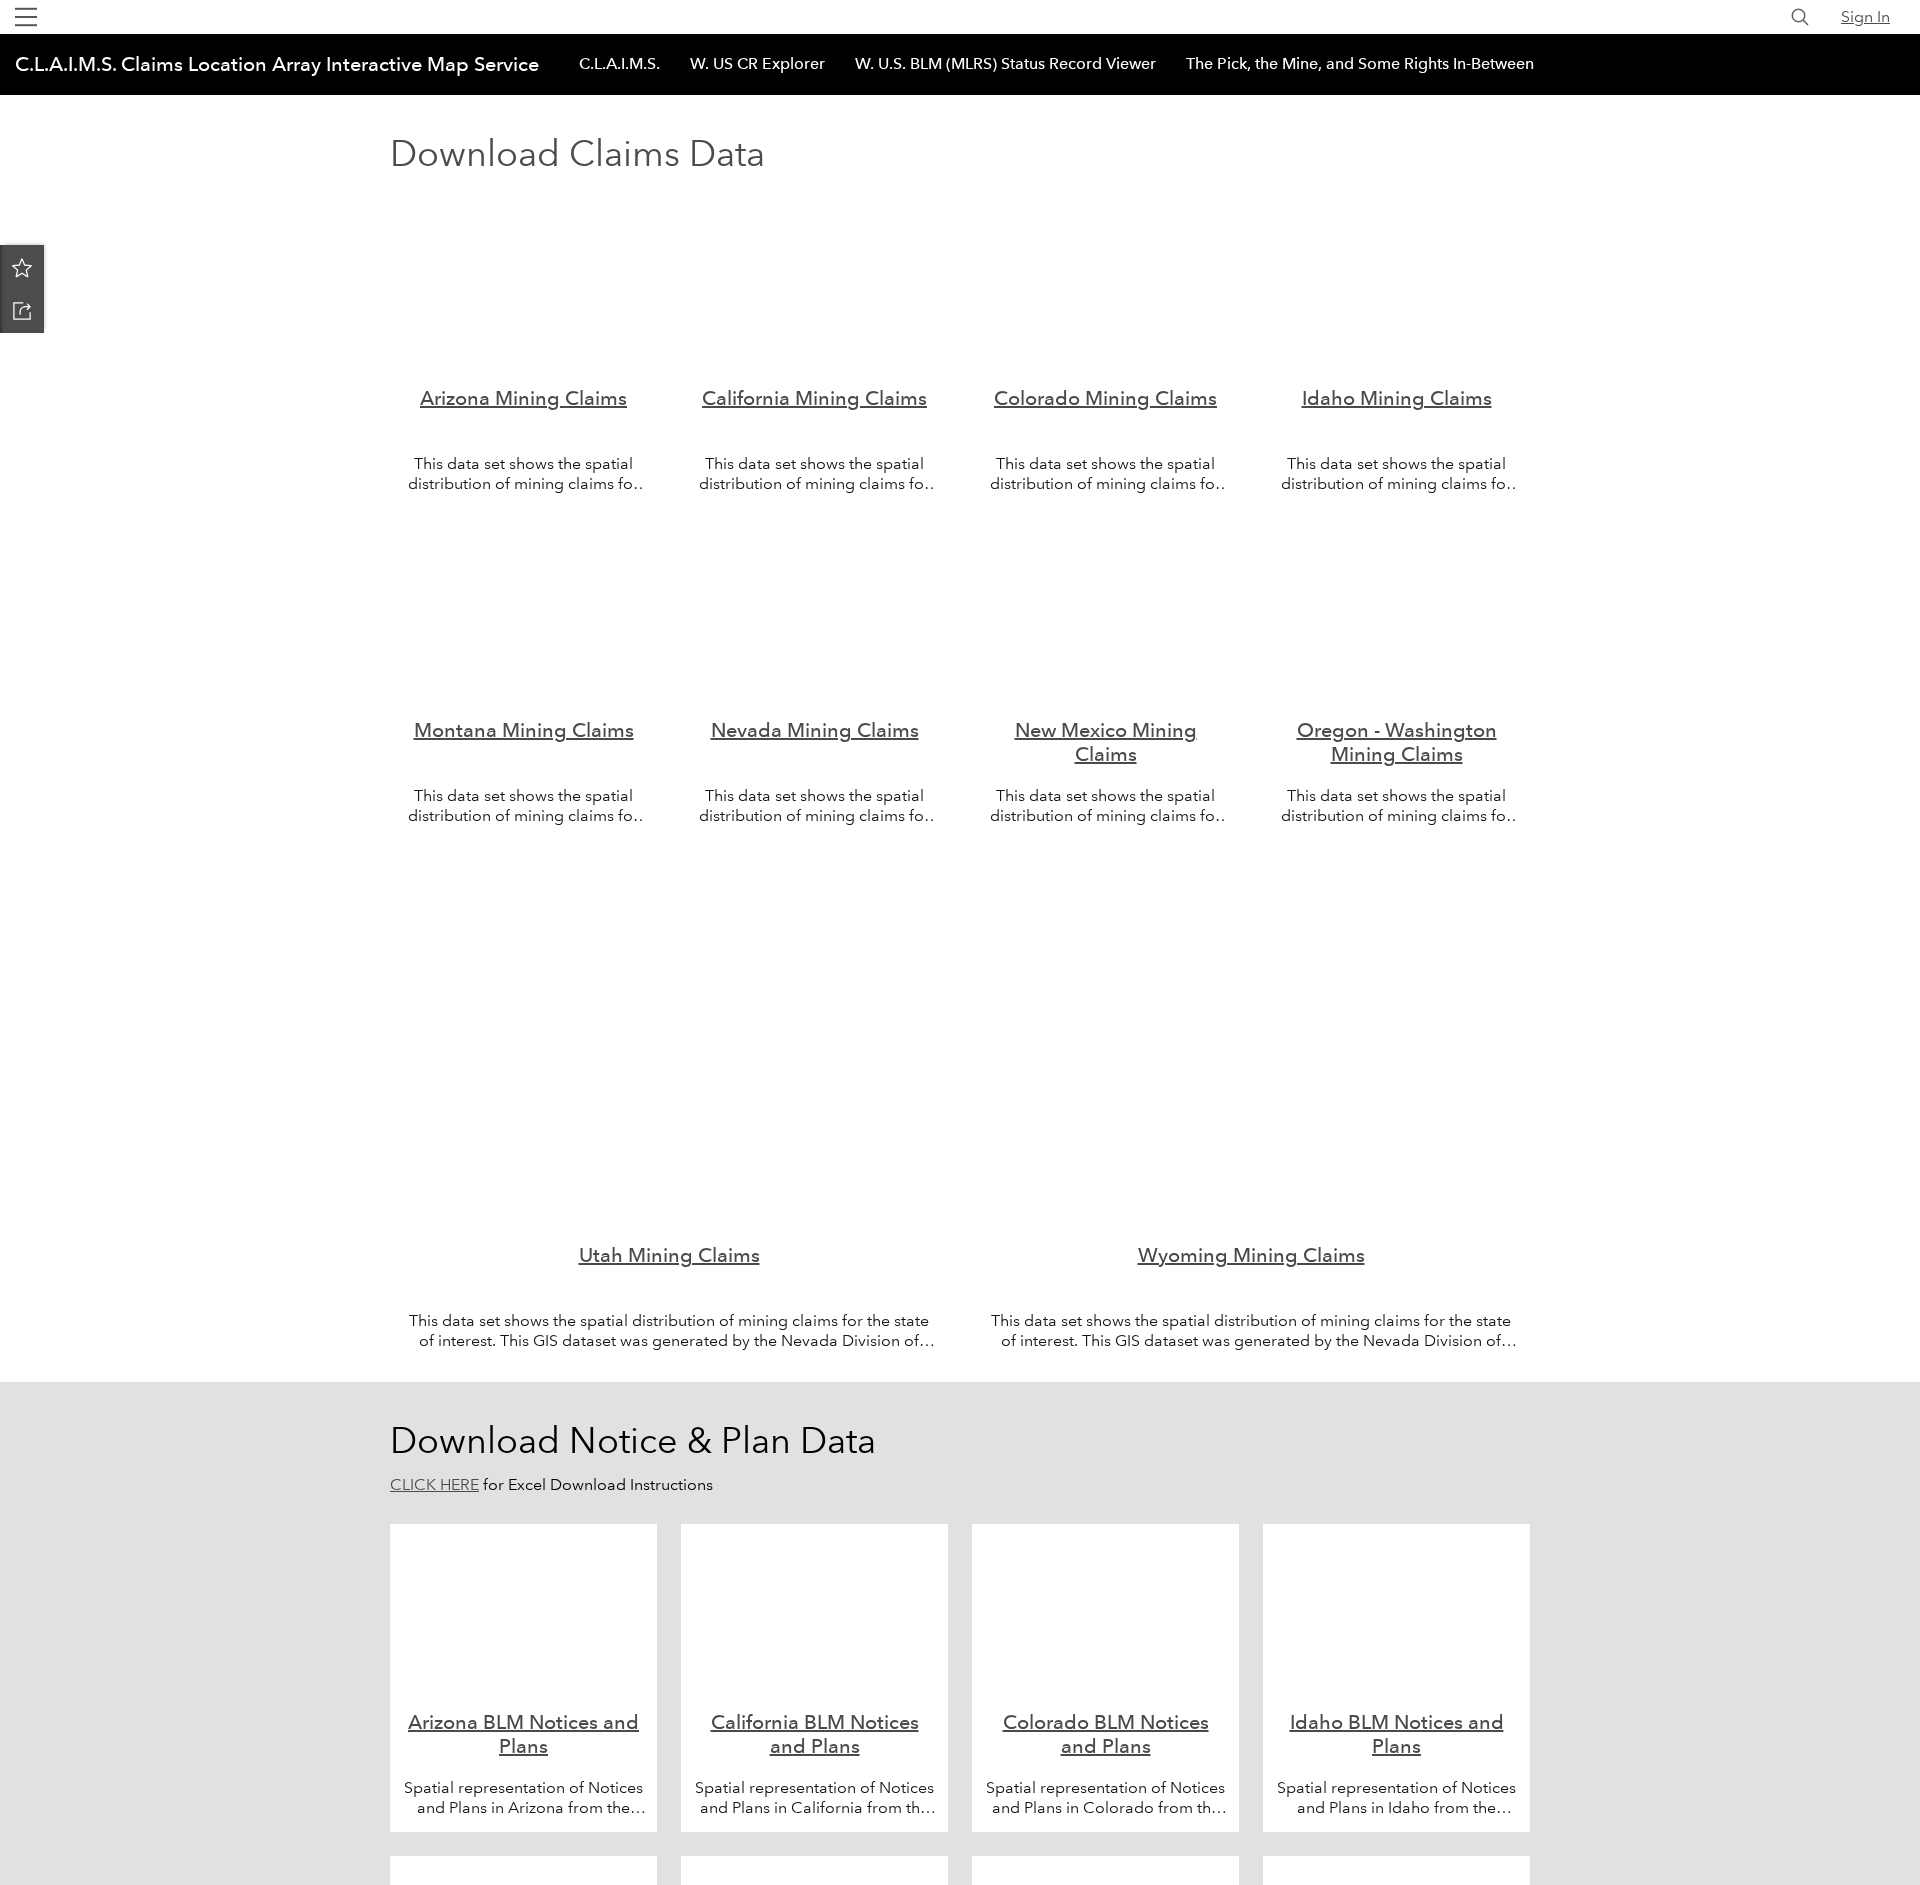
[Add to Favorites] (22, 267)
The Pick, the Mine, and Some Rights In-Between (1360, 63)
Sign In (1865, 16)
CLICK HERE (434, 1484)
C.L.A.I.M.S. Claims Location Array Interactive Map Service (277, 64)
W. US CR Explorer (757, 63)
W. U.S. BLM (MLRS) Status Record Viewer (1005, 63)
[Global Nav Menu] (26, 17)
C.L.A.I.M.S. (619, 63)
